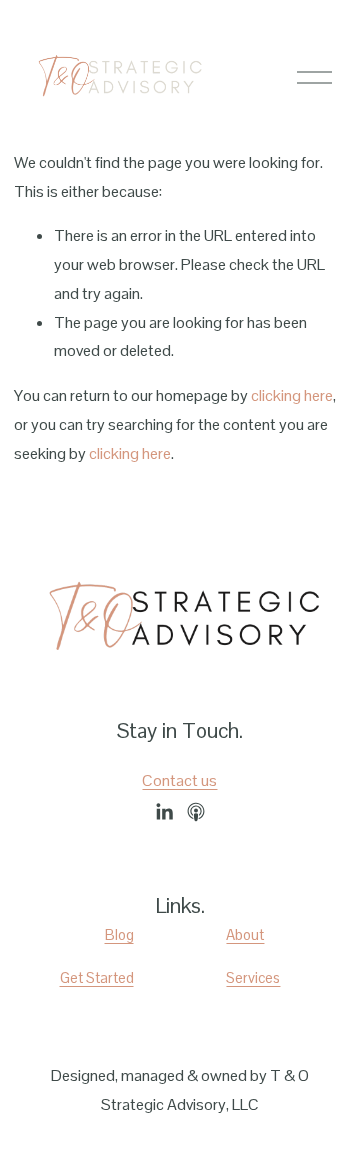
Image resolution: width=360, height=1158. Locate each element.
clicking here (292, 395)
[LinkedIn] (164, 812)
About (245, 934)
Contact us (179, 780)
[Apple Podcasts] (196, 812)
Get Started (97, 977)
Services (253, 977)
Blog (119, 934)
